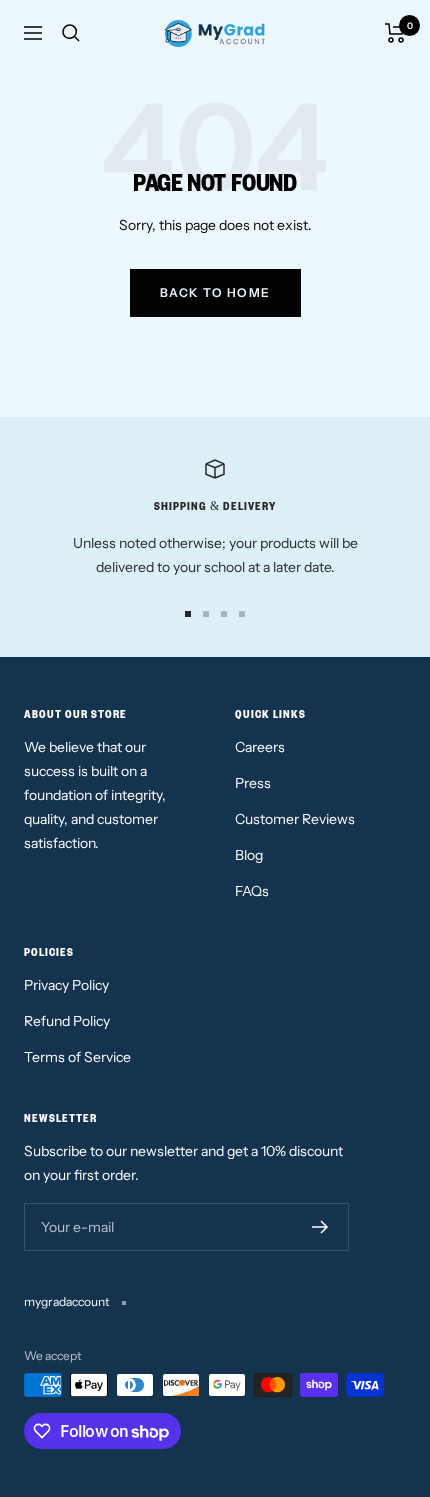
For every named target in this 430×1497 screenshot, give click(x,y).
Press (253, 783)
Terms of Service (77, 1057)
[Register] (320, 1227)
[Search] (71, 33)
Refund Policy (67, 1021)
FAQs (252, 891)
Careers (260, 747)
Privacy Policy (66, 985)
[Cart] (395, 33)
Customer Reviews (295, 819)
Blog (249, 855)
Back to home (215, 292)
